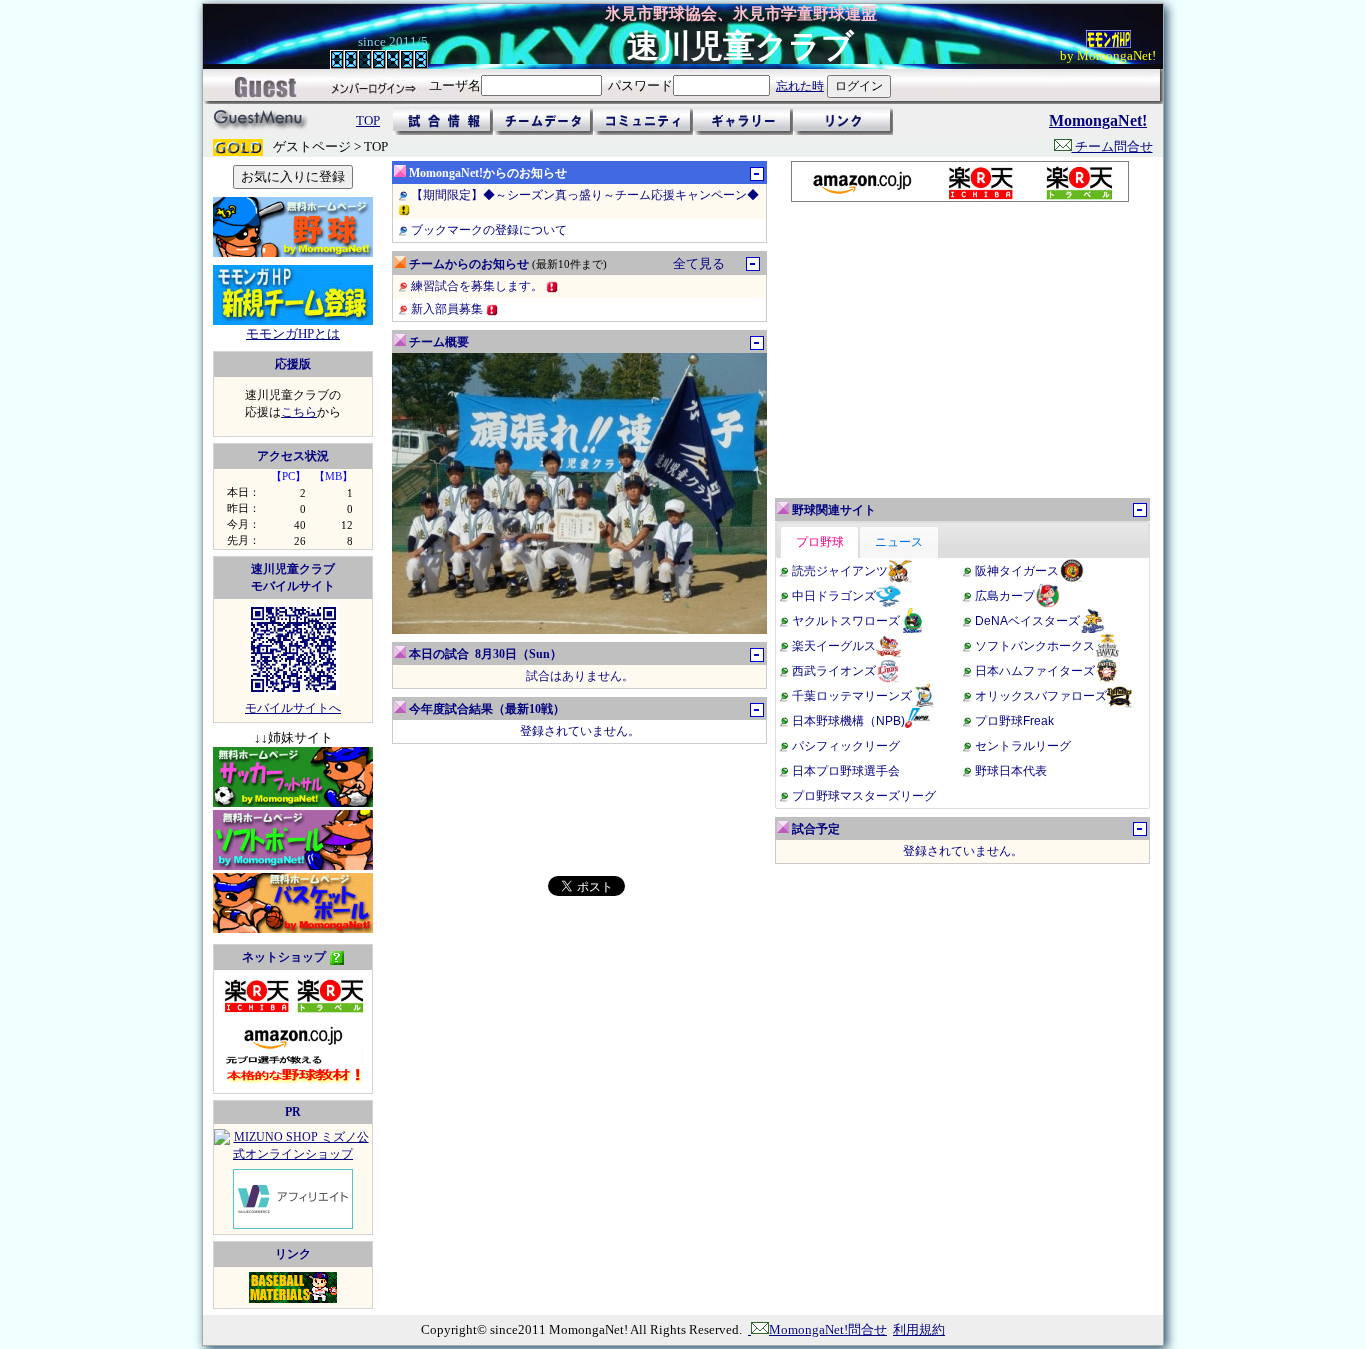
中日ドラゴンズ (834, 596)
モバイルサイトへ (293, 708)
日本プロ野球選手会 (846, 771)
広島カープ (1005, 596)
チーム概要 (439, 342)
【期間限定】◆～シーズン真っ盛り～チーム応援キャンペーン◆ (585, 195)
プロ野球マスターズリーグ (864, 796)
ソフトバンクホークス (1035, 646)
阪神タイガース (1017, 571)
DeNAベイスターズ (1027, 621)
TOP (368, 120)
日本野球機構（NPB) (848, 721)
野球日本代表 (1011, 771)
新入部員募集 (448, 309)
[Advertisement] (959, 350)
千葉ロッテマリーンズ (852, 696)
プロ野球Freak (1014, 721)
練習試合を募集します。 (478, 286)
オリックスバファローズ (1041, 696)
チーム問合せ (1112, 146)
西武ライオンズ (834, 671)
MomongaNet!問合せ (828, 1329)
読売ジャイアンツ (840, 571)
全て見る (699, 263)
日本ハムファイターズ (1035, 671)
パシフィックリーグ (846, 746)
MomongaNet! (1098, 120)
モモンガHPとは (293, 333)
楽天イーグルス (834, 646)
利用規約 (919, 1329)
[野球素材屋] (293, 1299)
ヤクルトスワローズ (846, 621)
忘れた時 (800, 86)
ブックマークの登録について (489, 230)
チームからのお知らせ (469, 264)
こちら (299, 412)
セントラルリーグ (1023, 746)
